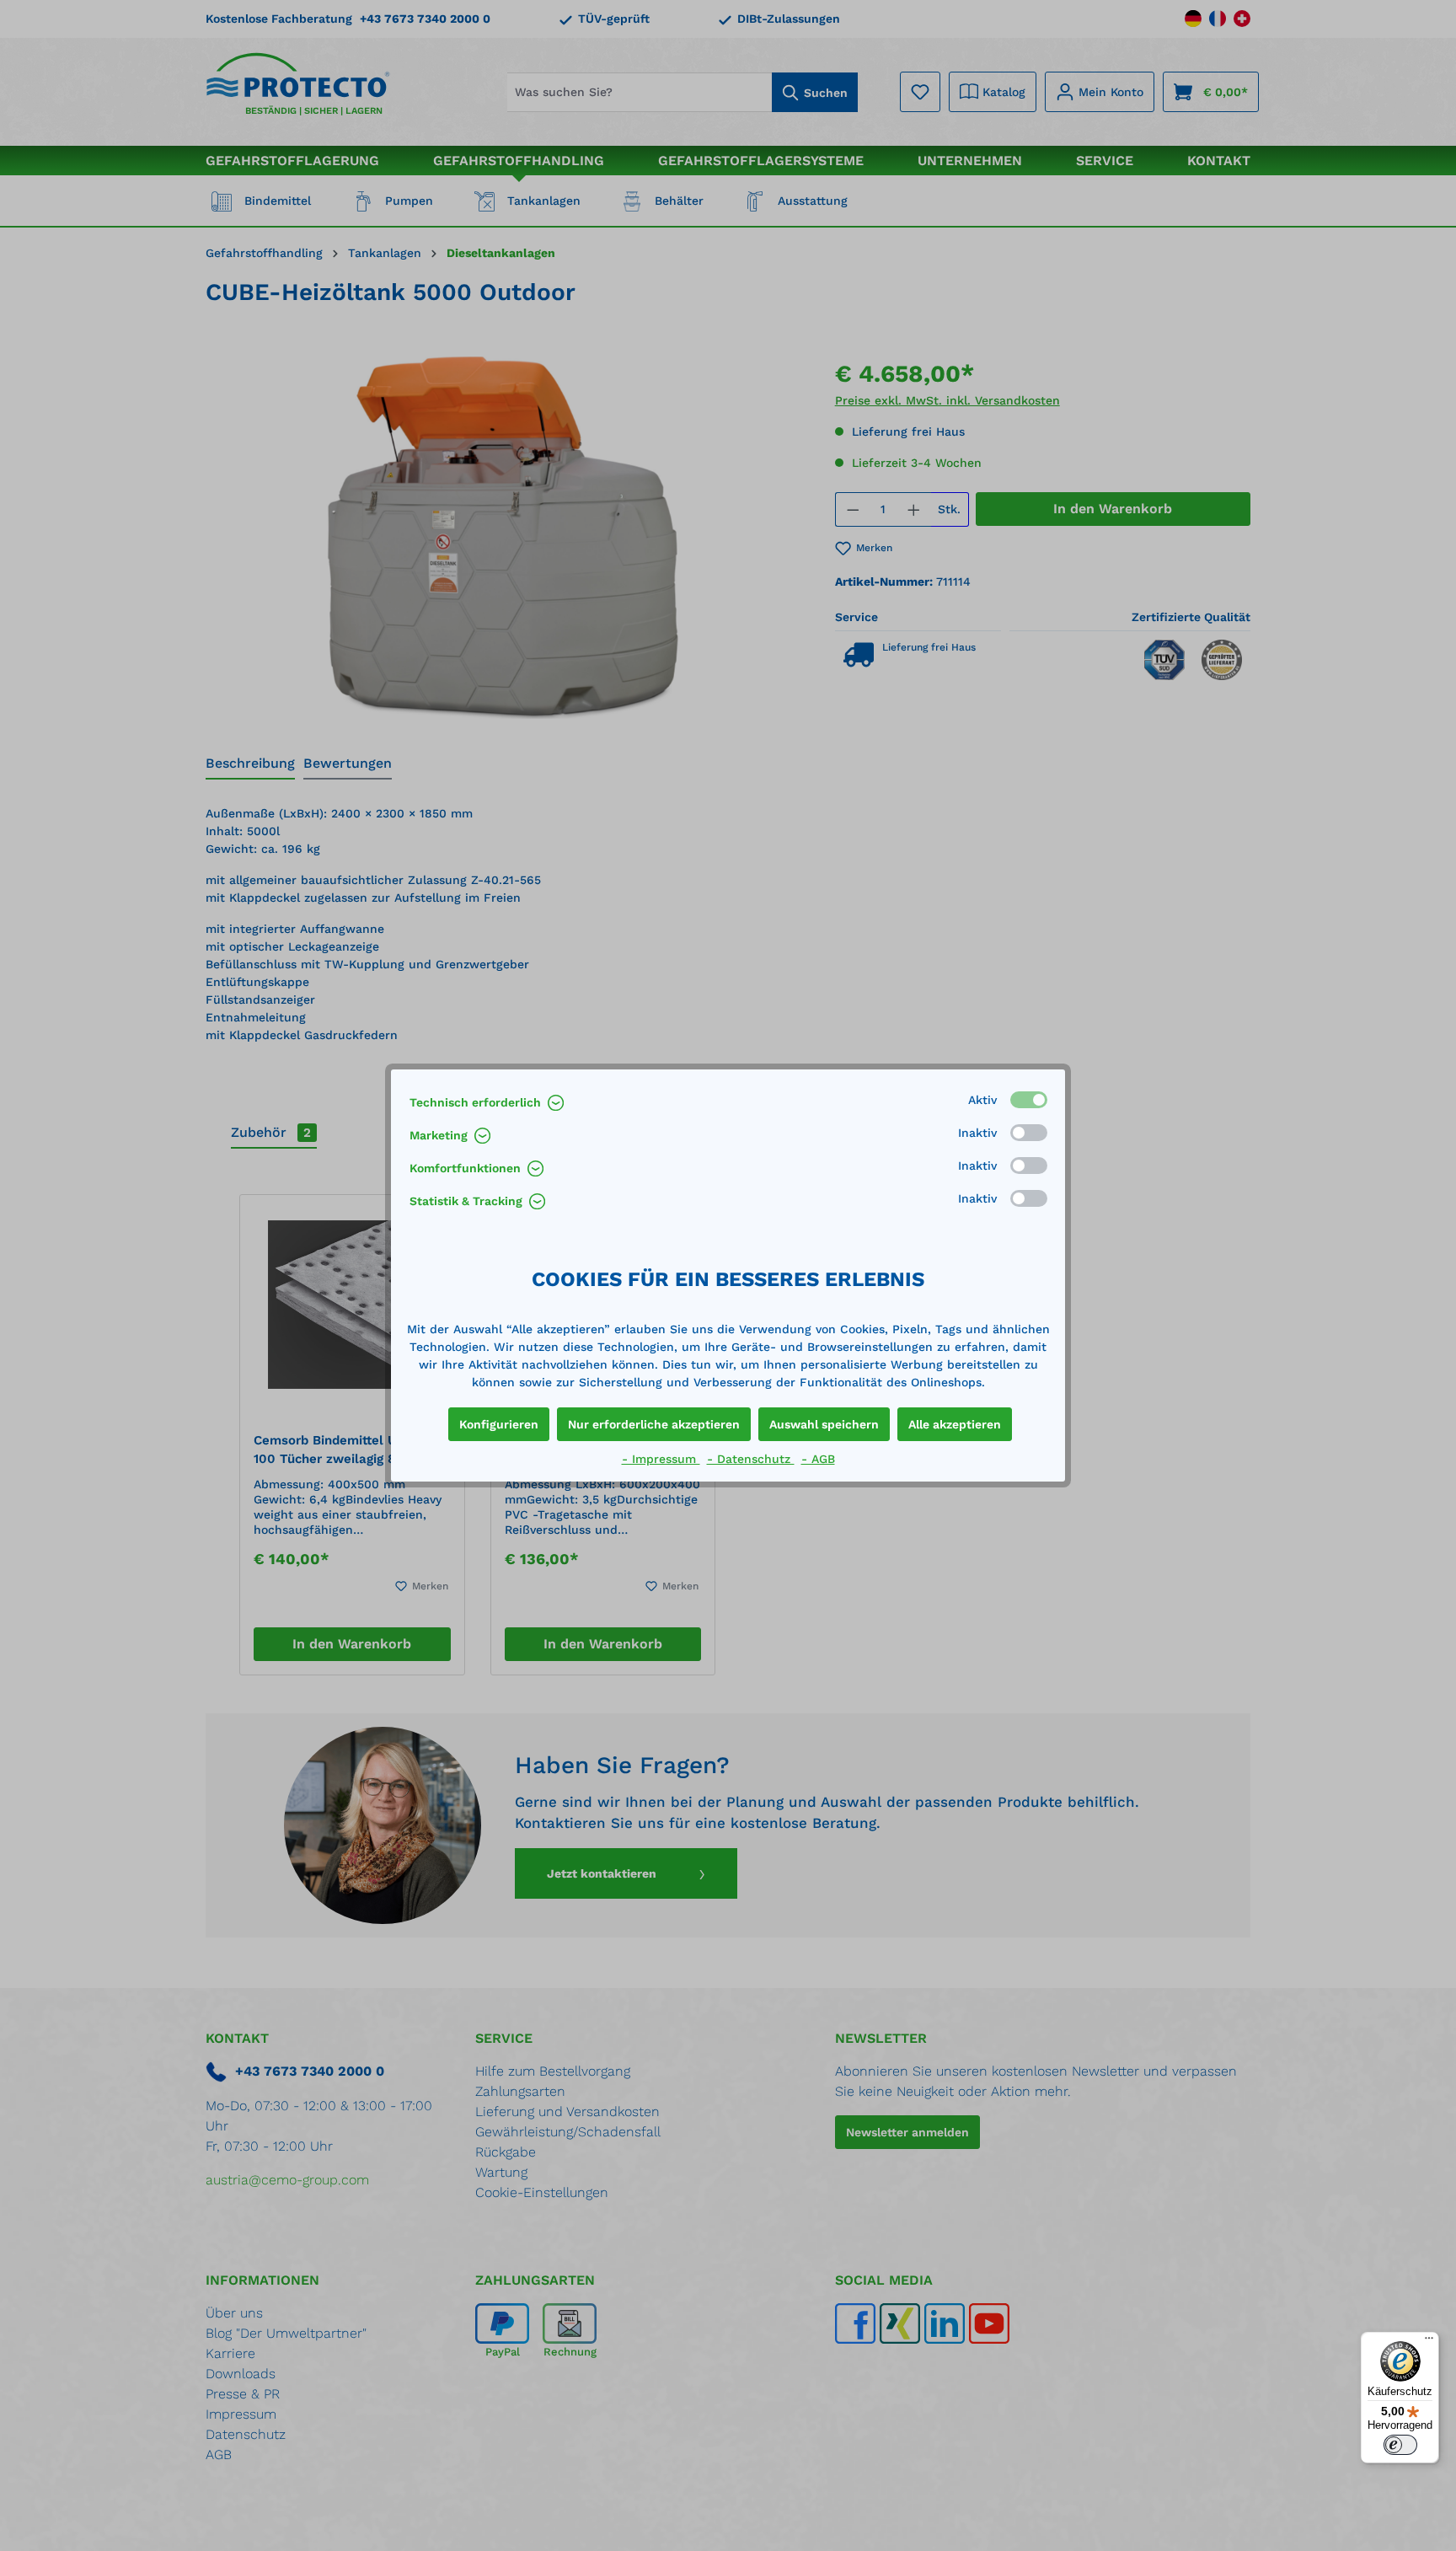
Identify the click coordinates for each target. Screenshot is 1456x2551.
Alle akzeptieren (955, 1424)
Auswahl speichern (824, 1424)
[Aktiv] (1029, 1100)
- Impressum (661, 1459)
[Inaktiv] (1029, 1133)
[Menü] (1429, 2342)
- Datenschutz (751, 1459)
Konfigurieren (499, 1424)
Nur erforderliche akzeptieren (654, 1424)
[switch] (1400, 2445)
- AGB (818, 1459)
